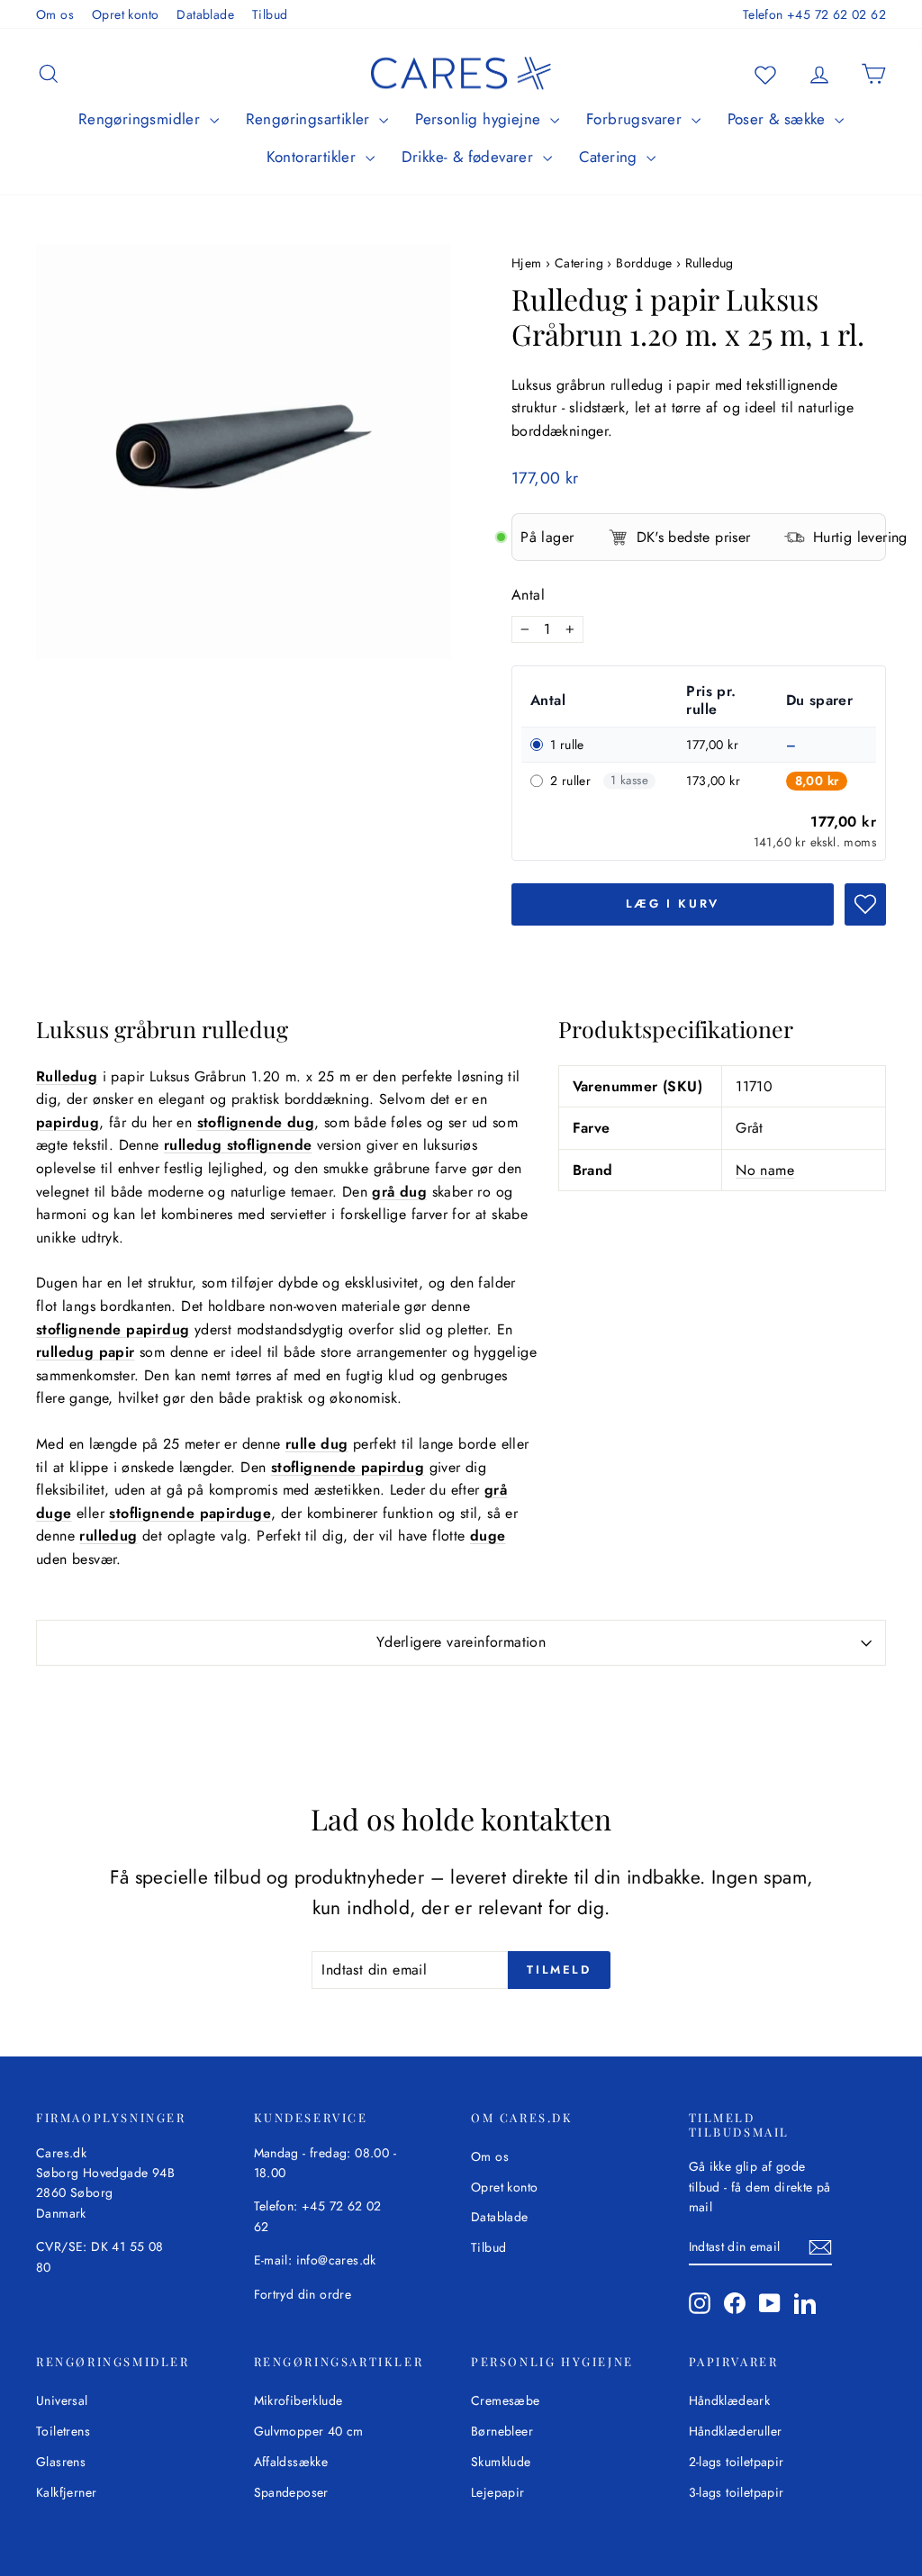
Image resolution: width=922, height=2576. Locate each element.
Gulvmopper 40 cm (309, 2431)
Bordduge (644, 263)
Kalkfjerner (66, 2492)
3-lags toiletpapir (737, 2492)
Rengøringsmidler (142, 119)
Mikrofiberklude (298, 2400)
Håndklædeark (730, 2400)
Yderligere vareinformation (461, 1642)
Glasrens (61, 2462)
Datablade (205, 14)
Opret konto (125, 14)
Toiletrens (63, 2431)
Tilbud (270, 14)
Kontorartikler (314, 157)
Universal (62, 2400)
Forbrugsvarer (637, 119)
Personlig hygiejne (480, 119)
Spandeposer (291, 2492)
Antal (528, 595)
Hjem (529, 263)
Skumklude (501, 2462)
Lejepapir (498, 2492)
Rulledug (710, 263)
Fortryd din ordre (303, 2294)
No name (765, 1170)
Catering (611, 157)
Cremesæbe (506, 2400)
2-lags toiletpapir (737, 2462)
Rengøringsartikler (311, 119)
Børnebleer (502, 2431)
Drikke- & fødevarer (470, 157)
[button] (865, 904)
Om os (55, 14)
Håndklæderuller (736, 2431)
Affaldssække (291, 2462)
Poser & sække (779, 119)
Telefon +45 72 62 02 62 (814, 14)
